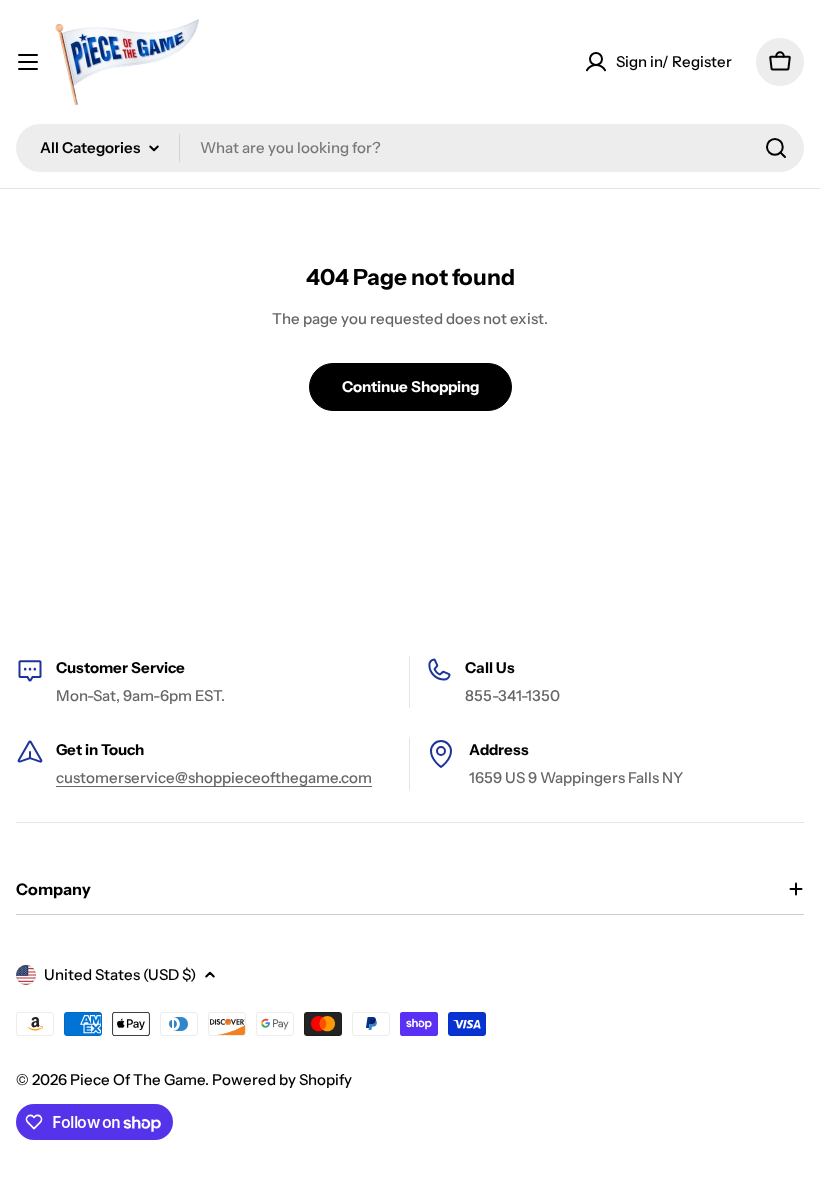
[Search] (776, 148)
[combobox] (410, 148)
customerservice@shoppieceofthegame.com (214, 777)
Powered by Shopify (282, 1079)
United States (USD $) (120, 974)
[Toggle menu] (28, 62)
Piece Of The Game (137, 1079)
